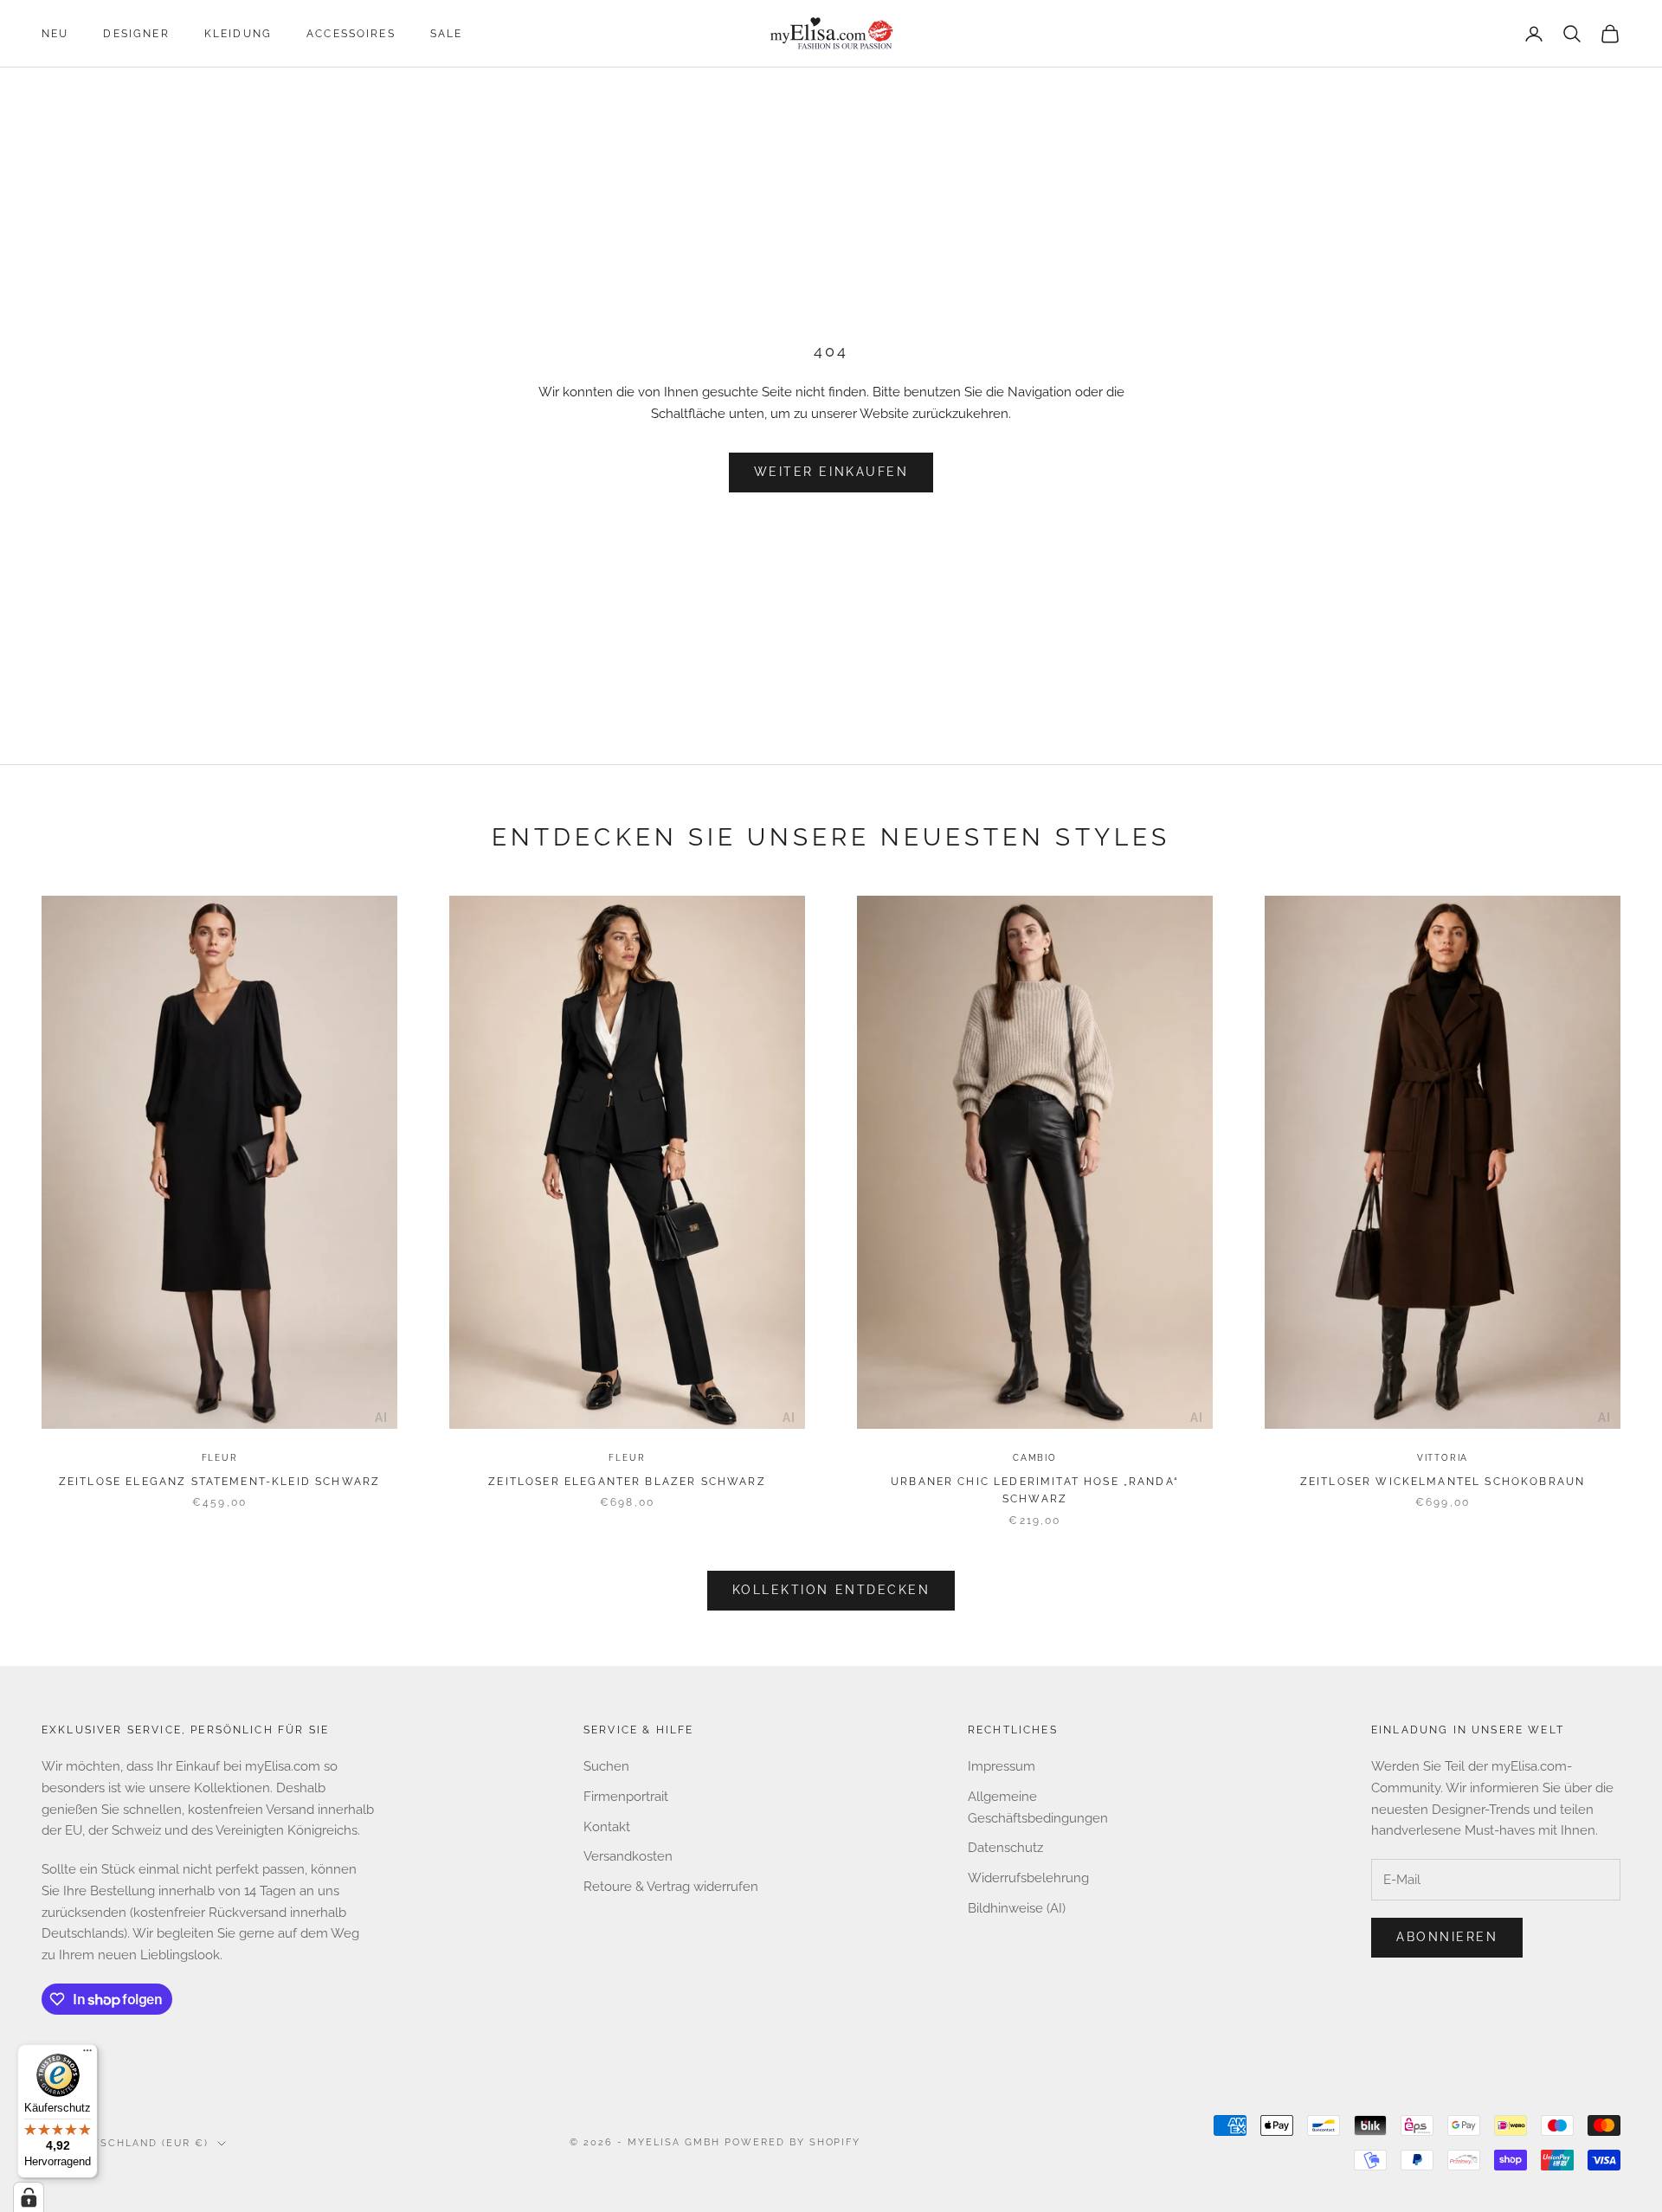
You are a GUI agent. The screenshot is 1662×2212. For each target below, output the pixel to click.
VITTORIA (1443, 1458)
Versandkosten (628, 1856)
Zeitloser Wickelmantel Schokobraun (1443, 1482)
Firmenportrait (626, 1797)
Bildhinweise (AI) (1017, 1908)
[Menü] (87, 2054)
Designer (136, 34)
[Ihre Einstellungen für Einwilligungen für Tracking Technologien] (29, 2197)
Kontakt (607, 1827)
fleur (220, 1458)
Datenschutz (1005, 1848)
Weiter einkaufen (831, 472)
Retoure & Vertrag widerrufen (671, 1887)
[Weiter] (381, 1166)
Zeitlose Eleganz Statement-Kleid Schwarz (219, 1482)
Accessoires (351, 34)
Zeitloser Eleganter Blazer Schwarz (627, 1482)
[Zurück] (58, 1166)
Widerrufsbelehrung (1028, 1878)
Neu (55, 34)
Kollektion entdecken (831, 1590)
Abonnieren (1447, 1937)
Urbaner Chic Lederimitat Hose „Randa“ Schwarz (1035, 1490)
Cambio (1035, 1458)
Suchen (606, 1766)
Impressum (1002, 1766)
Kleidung (238, 34)
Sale (447, 34)
